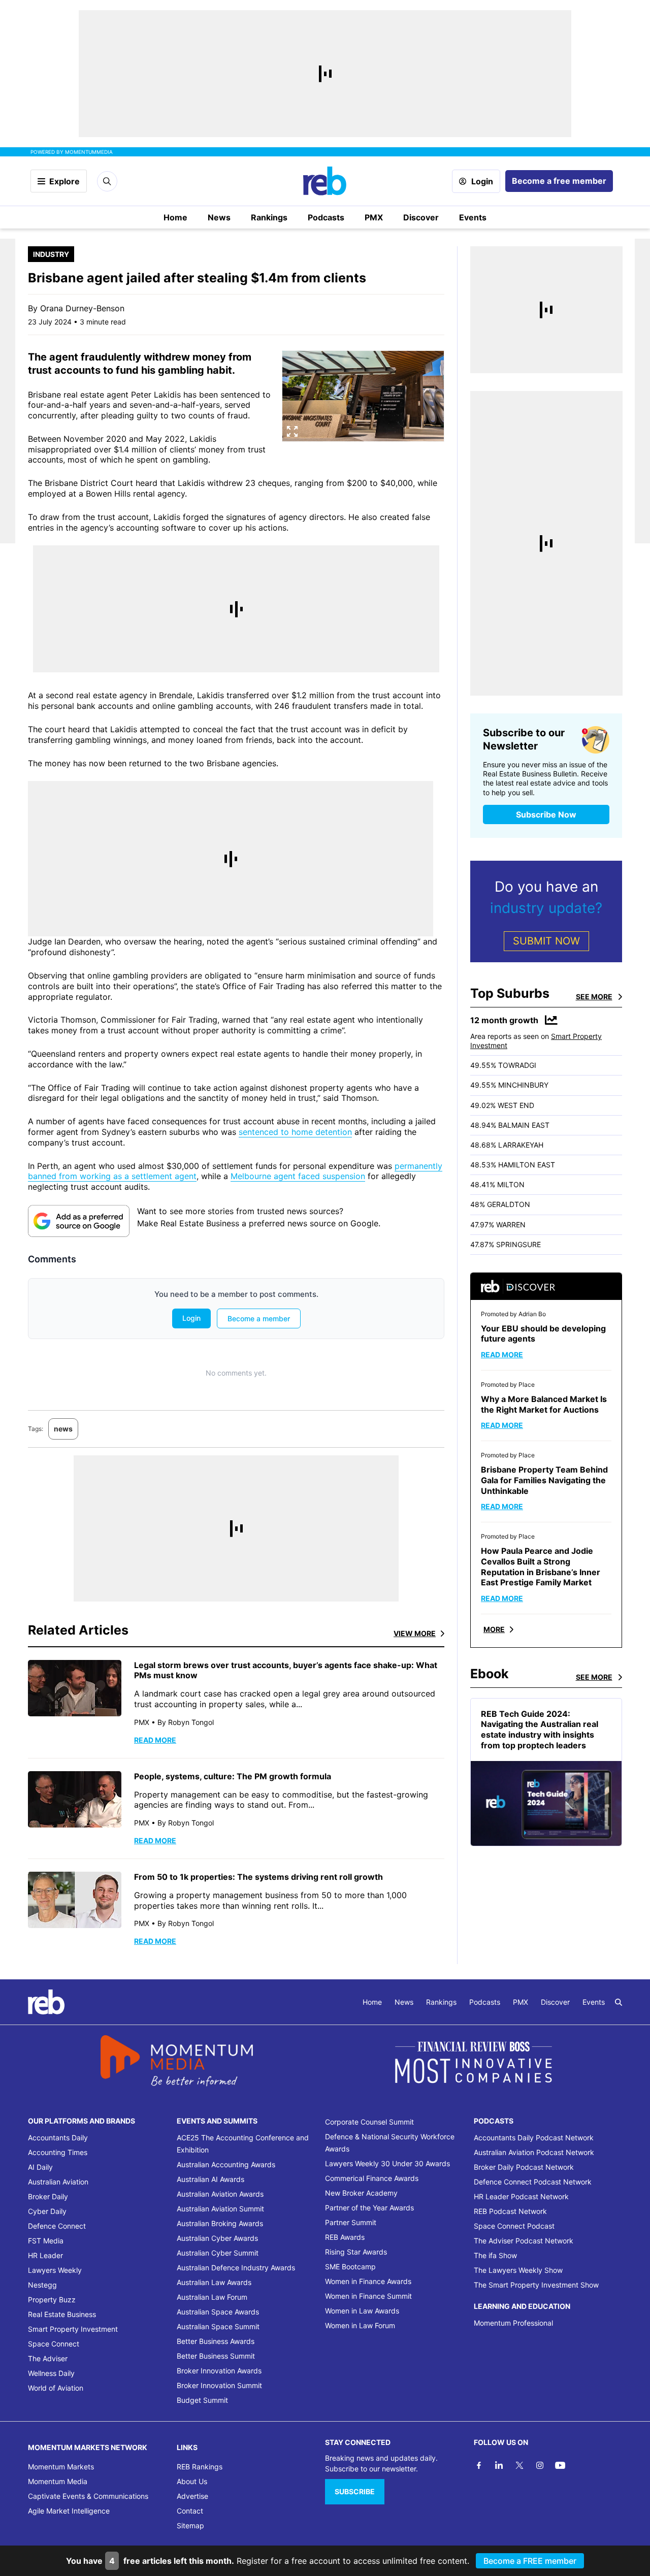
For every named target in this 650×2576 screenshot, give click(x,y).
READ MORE (155, 1740)
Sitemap (190, 2525)
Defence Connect (57, 2226)
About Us (192, 2481)
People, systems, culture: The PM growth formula (233, 1776)
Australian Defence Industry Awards (236, 2268)
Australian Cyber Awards (217, 2238)
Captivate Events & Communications (88, 2496)
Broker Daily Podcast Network (524, 2167)
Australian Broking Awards (220, 2223)
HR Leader (45, 2255)
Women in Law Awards (362, 2311)
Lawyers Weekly (55, 2270)
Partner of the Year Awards (369, 2208)
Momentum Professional (513, 2323)
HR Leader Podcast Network (521, 2196)
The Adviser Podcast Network (524, 2241)
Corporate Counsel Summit (369, 2122)
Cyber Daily (47, 2211)
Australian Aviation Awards (220, 2194)
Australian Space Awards (218, 2312)
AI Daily (40, 2167)
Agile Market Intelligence (69, 2511)
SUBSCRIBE (355, 2491)
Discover (421, 217)
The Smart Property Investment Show (536, 2285)
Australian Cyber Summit (218, 2253)
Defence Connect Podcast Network (533, 2182)
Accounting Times (58, 2152)
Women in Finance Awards (368, 2281)
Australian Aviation (58, 2182)
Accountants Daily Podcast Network (534, 2138)
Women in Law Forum (360, 2325)
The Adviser (48, 2358)
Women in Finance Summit (368, 2296)
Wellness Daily (51, 2373)
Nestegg (42, 2285)
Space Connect (54, 2344)
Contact (190, 2511)
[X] (519, 2465)
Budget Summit (202, 2400)
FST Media (46, 2241)
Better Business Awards (216, 2341)
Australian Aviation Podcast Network (534, 2152)
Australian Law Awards (214, 2282)
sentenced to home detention (295, 1132)
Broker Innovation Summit (219, 2385)
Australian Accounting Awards (226, 2164)
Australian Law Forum (212, 2297)
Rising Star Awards (356, 2252)
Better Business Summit (216, 2356)
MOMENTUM (89, 152)
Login (482, 181)
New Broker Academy (361, 2193)
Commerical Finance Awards (372, 2178)
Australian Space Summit (218, 2326)
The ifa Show (495, 2255)
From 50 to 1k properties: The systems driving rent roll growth (258, 1877)
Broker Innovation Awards (219, 2371)
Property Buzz (52, 2300)
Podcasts (326, 217)
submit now (546, 941)
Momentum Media (58, 2481)
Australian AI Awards (210, 2179)
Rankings (269, 217)
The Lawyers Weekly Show (518, 2270)
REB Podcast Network (510, 2211)
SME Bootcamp (350, 2267)
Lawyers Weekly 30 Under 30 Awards (387, 2163)
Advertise (192, 2496)
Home (175, 217)
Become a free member (559, 181)
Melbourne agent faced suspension (298, 1176)
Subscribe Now (546, 814)
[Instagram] (540, 2465)
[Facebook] (479, 2465)
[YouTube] (560, 2465)
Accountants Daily (58, 2138)
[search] (619, 2002)
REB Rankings (200, 2467)
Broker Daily (48, 2196)
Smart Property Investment (73, 2329)
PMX (374, 217)
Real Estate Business (62, 2314)
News (219, 217)
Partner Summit (351, 2222)
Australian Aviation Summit (220, 2209)
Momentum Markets (61, 2467)
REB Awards (345, 2237)
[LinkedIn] (499, 2465)
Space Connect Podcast (514, 2226)
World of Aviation (56, 2388)
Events (473, 217)
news (63, 1429)
